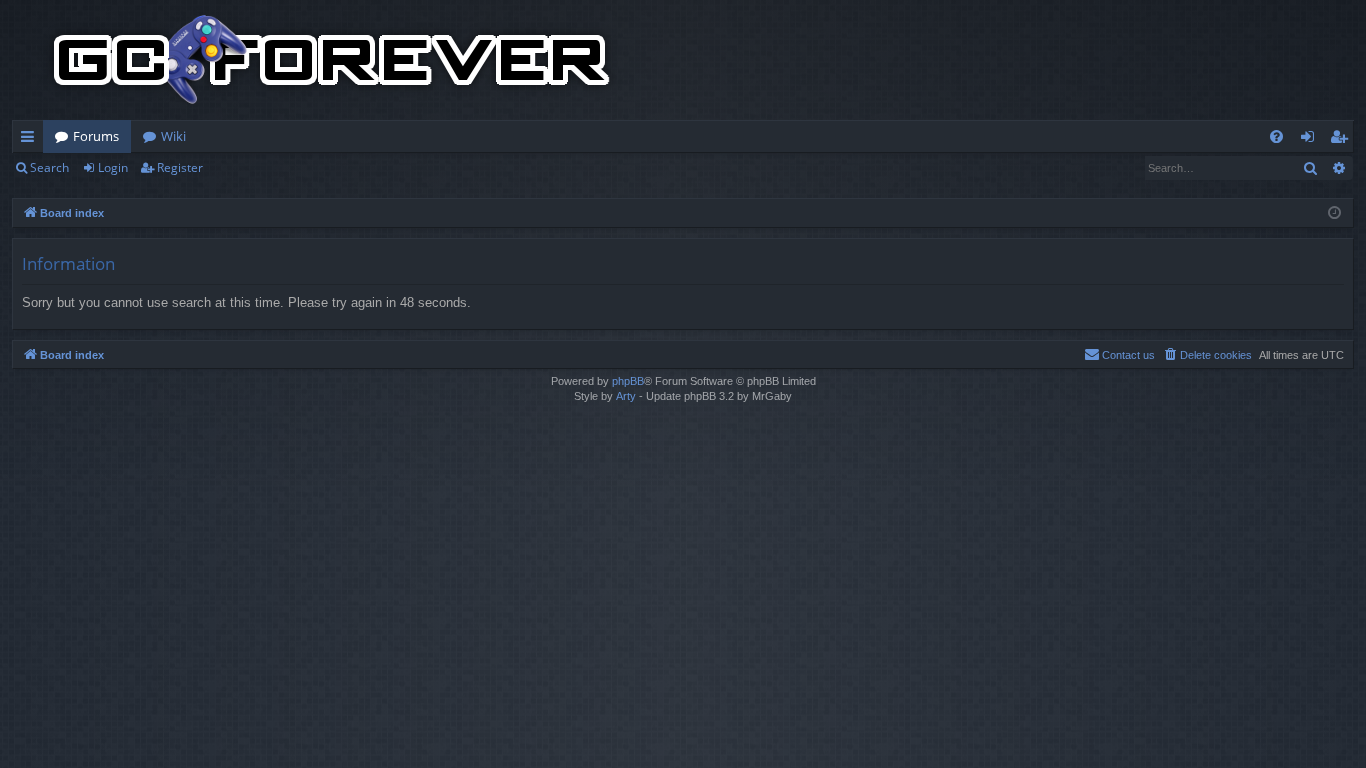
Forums (96, 136)
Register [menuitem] (1343, 140)
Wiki (173, 136)
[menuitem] (1276, 136)
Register (180, 167)
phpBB (628, 381)
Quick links (31, 140)
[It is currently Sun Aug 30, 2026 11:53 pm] (1334, 213)
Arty (626, 396)
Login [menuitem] (1311, 140)
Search (49, 167)
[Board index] (332, 60)
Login (113, 167)
